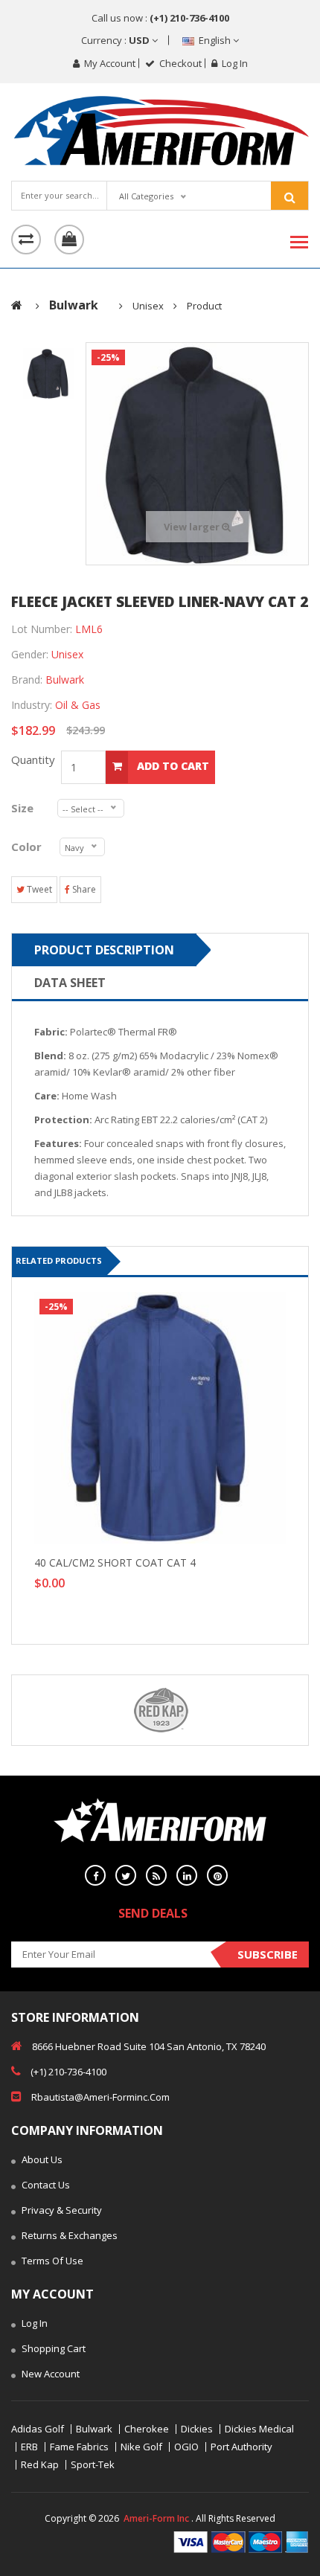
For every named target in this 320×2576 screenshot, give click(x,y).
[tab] (48, 373)
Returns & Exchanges (68, 2235)
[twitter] (126, 1875)
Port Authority (241, 2447)
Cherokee (147, 2429)
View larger (193, 527)
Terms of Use (51, 2261)
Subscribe (268, 1954)
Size (27, 808)
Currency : (116, 40)
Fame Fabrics (79, 2447)
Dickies (197, 2429)
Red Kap (40, 2465)
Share (83, 889)
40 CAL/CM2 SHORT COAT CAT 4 (115, 1562)
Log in (234, 63)
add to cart (172, 766)
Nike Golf (141, 2447)
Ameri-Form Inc (156, 2518)
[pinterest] (217, 1875)
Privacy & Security (61, 2210)
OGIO (186, 2447)
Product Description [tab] (104, 950)
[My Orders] (26, 240)
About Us (41, 2159)
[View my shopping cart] (69, 240)
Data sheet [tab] (70, 983)
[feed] (156, 1875)
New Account (49, 2374)
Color (28, 847)
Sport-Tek (93, 2465)
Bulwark (94, 2429)
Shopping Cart (52, 2348)
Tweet (38, 889)
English (215, 40)
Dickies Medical (259, 2429)
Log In (33, 2323)
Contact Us (45, 2185)
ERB (29, 2447)
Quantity (36, 759)
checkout (179, 63)
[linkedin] (187, 1875)
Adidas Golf (38, 2429)
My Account (109, 63)
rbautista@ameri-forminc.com (99, 2097)
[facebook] (95, 1875)
